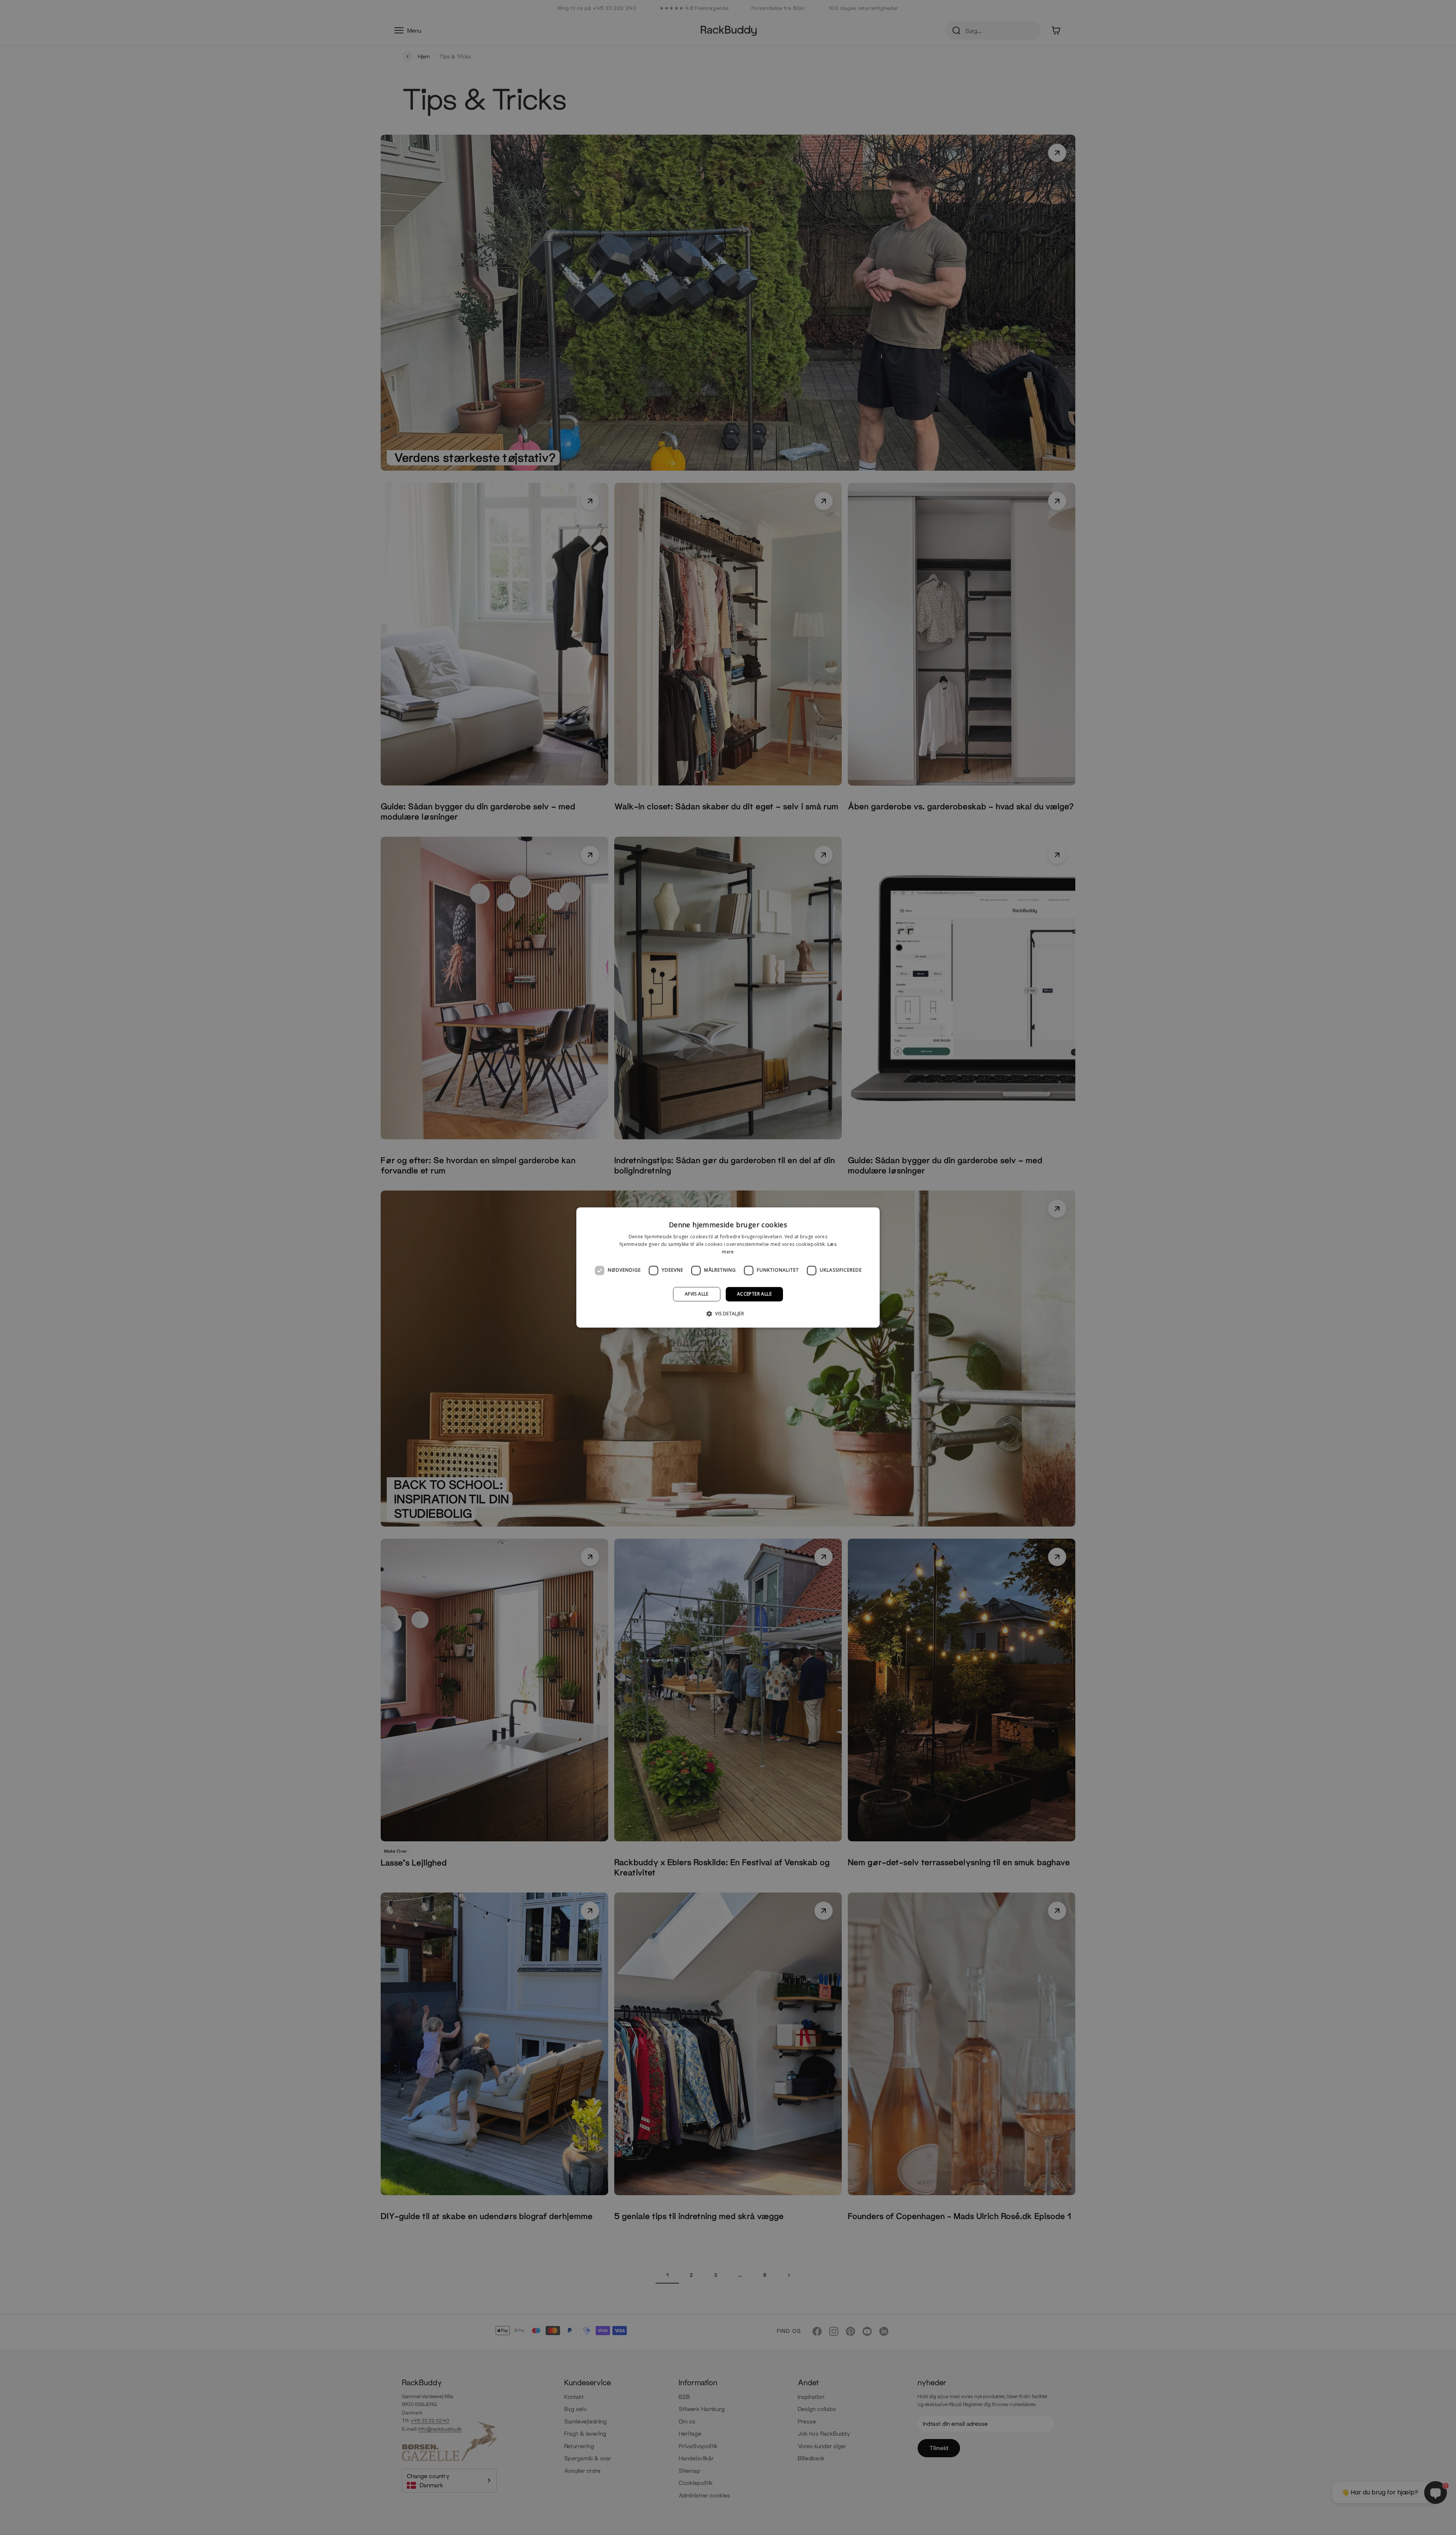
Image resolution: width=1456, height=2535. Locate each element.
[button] (728, 1314)
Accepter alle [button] (754, 1294)
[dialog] (728, 1267)
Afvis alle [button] (697, 1294)
